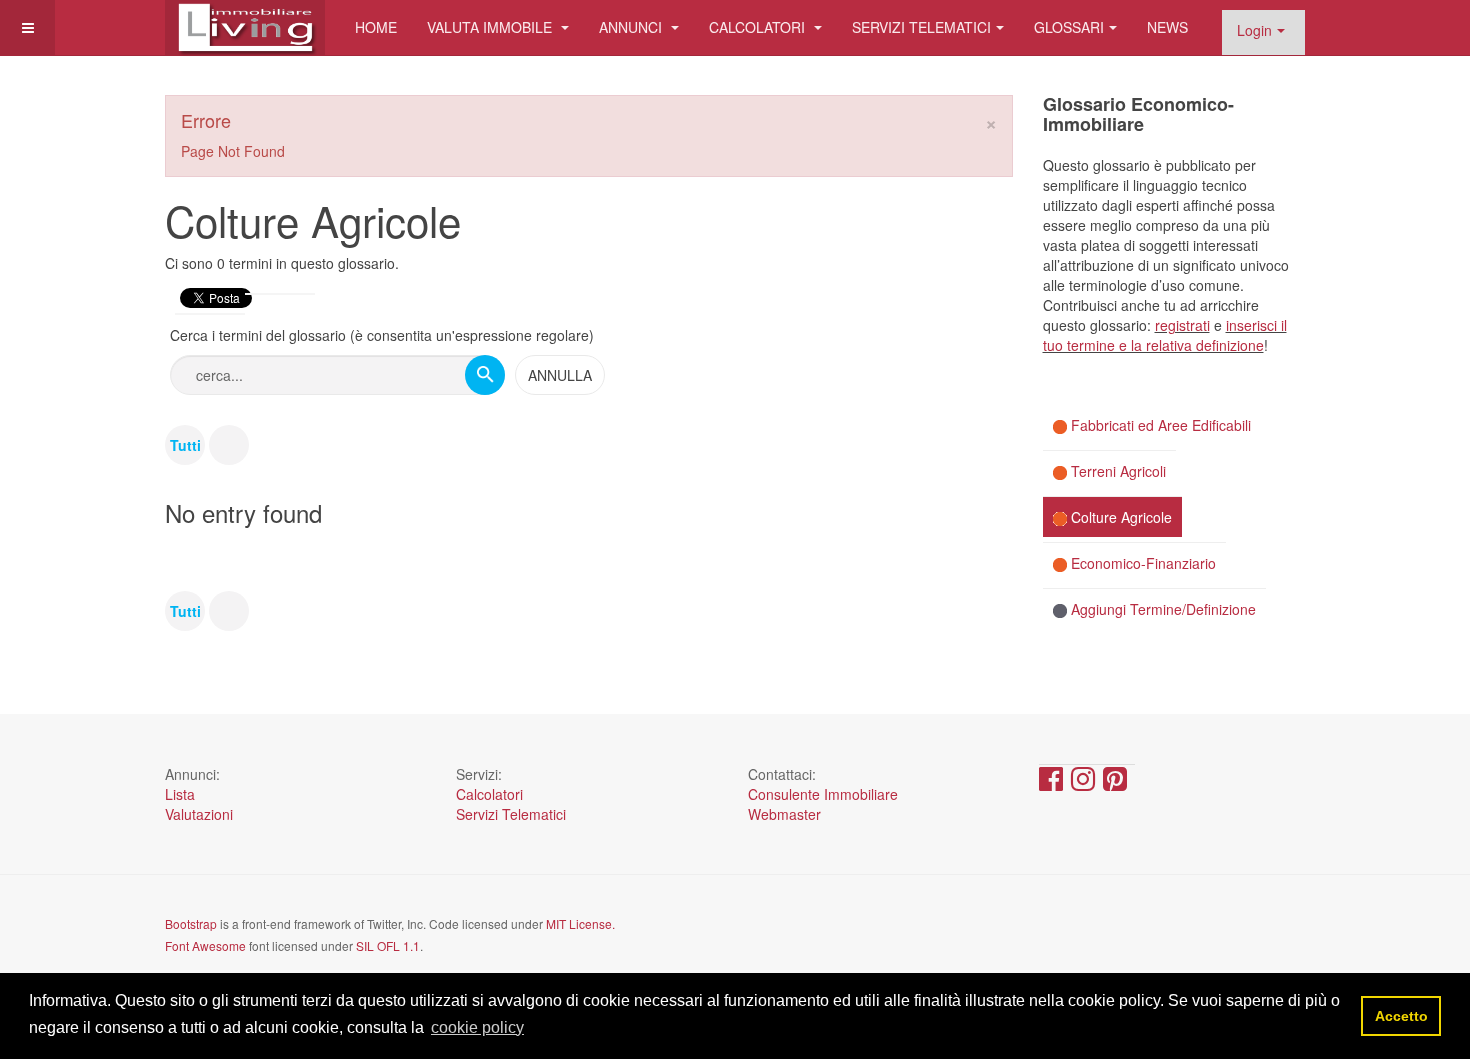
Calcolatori (489, 794)
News (1167, 27)
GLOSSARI (1069, 27)
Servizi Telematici (511, 814)
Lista (180, 794)
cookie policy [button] (477, 1027)
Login (1254, 30)
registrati (1182, 325)
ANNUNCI (632, 27)
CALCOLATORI (759, 27)
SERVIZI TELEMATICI (921, 27)
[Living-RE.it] (245, 27)
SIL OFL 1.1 (388, 945)
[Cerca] (485, 375)
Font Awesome (205, 945)
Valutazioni (199, 814)
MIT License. (580, 923)
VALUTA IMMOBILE (491, 27)
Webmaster (784, 814)
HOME (376, 27)
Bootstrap (191, 923)
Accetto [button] (1401, 1016)
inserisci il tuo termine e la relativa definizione (1165, 335)
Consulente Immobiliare (823, 794)
